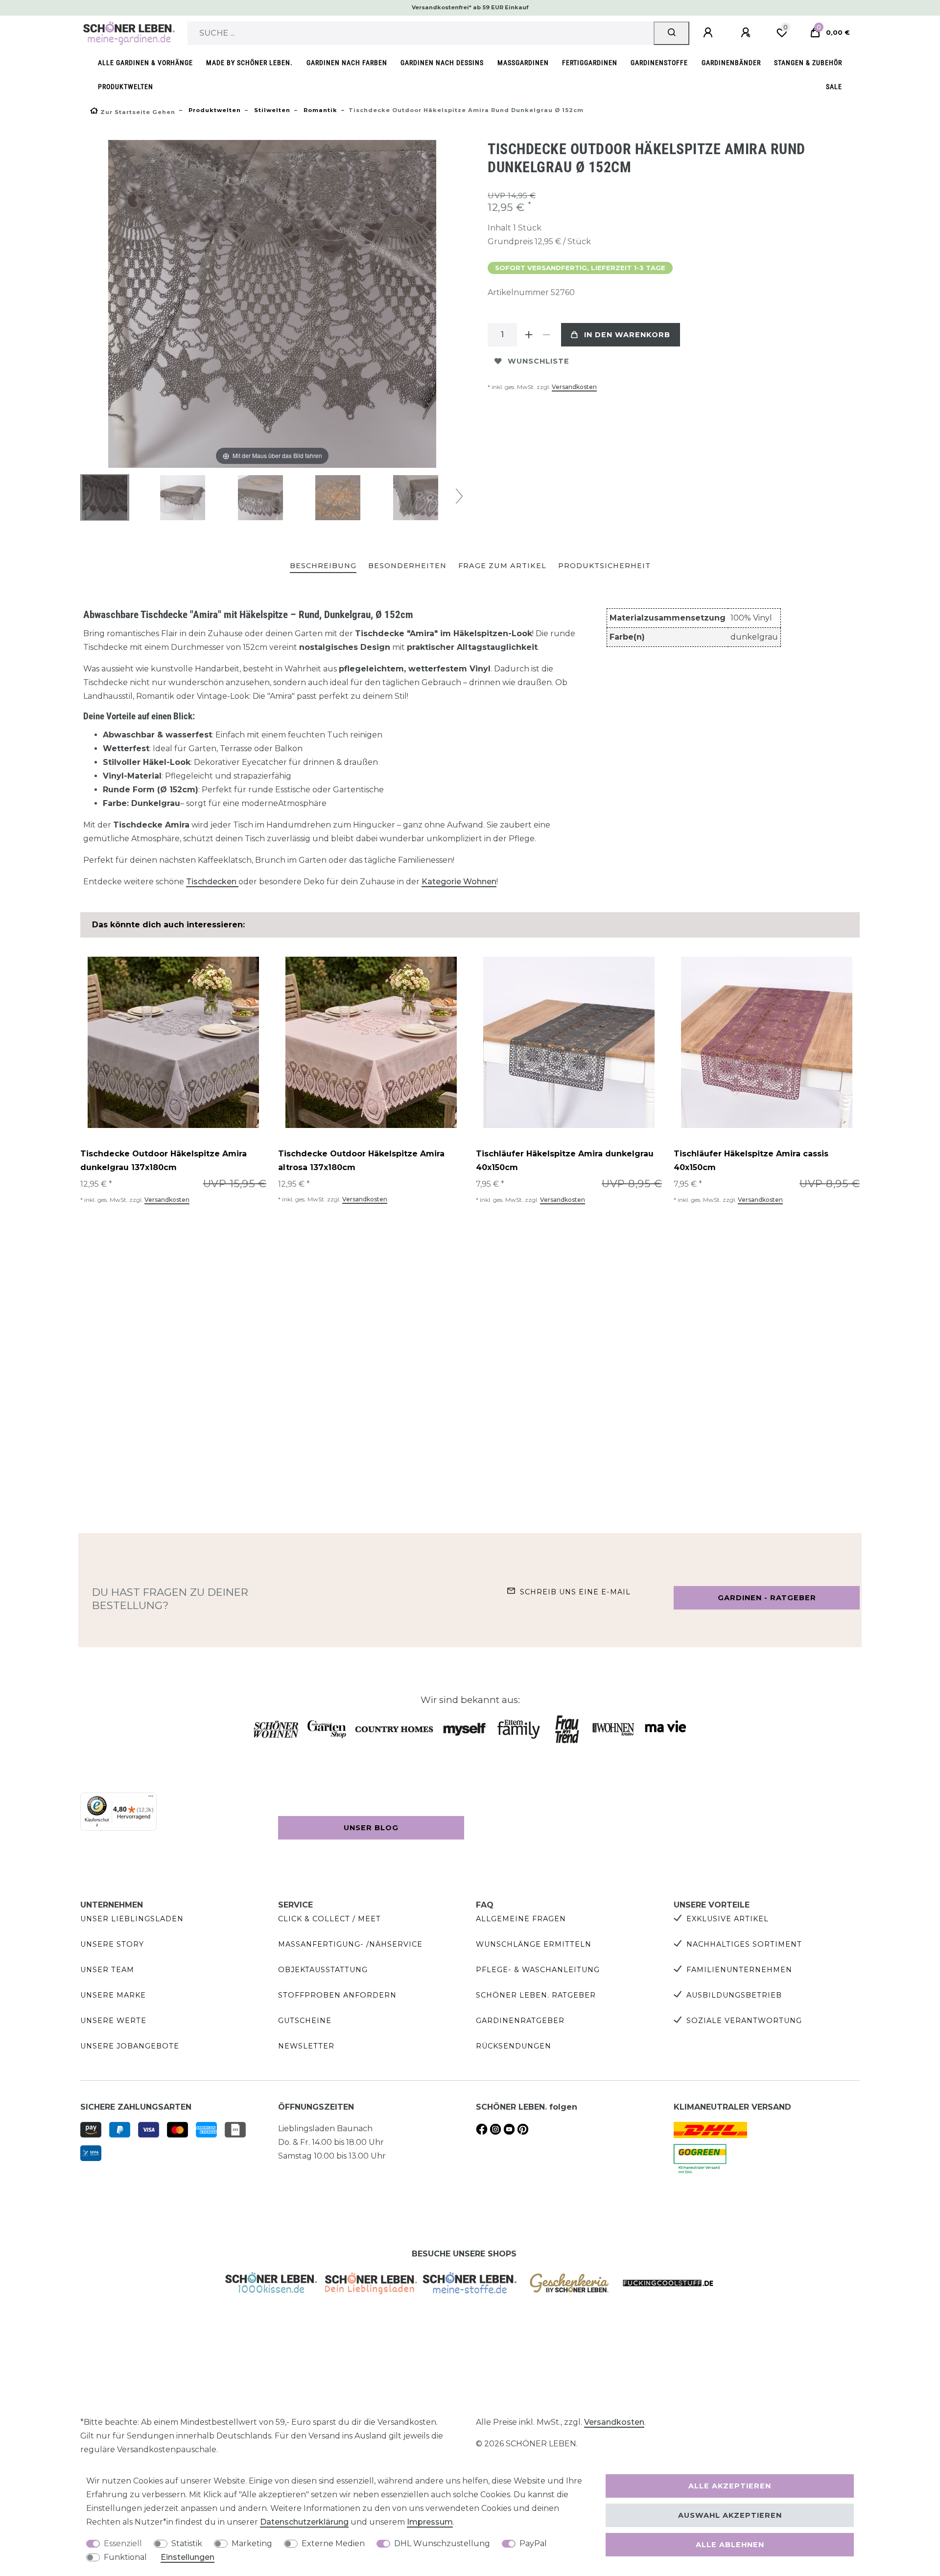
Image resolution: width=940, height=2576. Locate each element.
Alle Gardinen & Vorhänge (145, 63)
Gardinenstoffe (659, 63)
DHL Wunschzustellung (442, 2543)
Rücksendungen (514, 2046)
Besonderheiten (407, 566)
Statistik (187, 2543)
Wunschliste (539, 361)
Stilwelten (271, 110)
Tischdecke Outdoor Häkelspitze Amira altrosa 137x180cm (361, 1161)
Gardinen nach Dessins (442, 63)
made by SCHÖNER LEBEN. (249, 63)
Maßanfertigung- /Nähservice (350, 1944)
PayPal (533, 2543)
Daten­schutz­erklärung (304, 2522)
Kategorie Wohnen (459, 882)
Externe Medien (333, 2543)
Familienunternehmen (739, 1970)
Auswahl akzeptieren (730, 2515)
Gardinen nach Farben (347, 63)
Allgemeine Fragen (521, 1919)
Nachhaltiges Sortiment (744, 1944)
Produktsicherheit (604, 566)
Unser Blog (371, 1828)
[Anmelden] (709, 33)
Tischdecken (212, 882)
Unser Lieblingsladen (132, 1919)
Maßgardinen (523, 63)
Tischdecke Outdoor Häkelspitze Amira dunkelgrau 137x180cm (164, 1161)
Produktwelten (126, 87)
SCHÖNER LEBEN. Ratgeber (536, 1995)
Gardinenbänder (731, 63)
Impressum (430, 2522)
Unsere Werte (113, 2021)
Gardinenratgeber (520, 2021)
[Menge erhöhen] (529, 335)
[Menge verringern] (546, 335)
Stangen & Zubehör (808, 63)
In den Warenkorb (627, 335)
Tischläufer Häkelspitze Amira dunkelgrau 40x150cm (565, 1161)
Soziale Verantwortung (744, 2021)
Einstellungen (188, 2557)
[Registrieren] (747, 33)
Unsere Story (112, 1944)
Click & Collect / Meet (329, 1919)
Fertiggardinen (590, 63)
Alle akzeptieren (730, 2486)
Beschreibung (323, 566)
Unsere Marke (113, 1995)
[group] (173, 1042)
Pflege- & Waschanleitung (538, 1970)
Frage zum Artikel (502, 566)
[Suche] (671, 33)
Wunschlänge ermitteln (534, 1944)
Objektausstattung (323, 1970)
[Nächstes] (428, 304)
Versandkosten (574, 387)
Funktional (125, 2557)
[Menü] (151, 1798)
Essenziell (123, 2543)
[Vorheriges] (116, 304)
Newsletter (306, 2046)
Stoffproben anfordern (337, 1995)
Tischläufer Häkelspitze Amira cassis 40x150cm (751, 1161)
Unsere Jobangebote (130, 2046)
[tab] (323, 566)
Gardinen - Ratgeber (767, 1598)
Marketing (252, 2543)
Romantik (319, 110)
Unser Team (107, 1970)
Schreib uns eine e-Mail (575, 1592)
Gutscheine (305, 2021)
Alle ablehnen (730, 2545)
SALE (834, 87)
